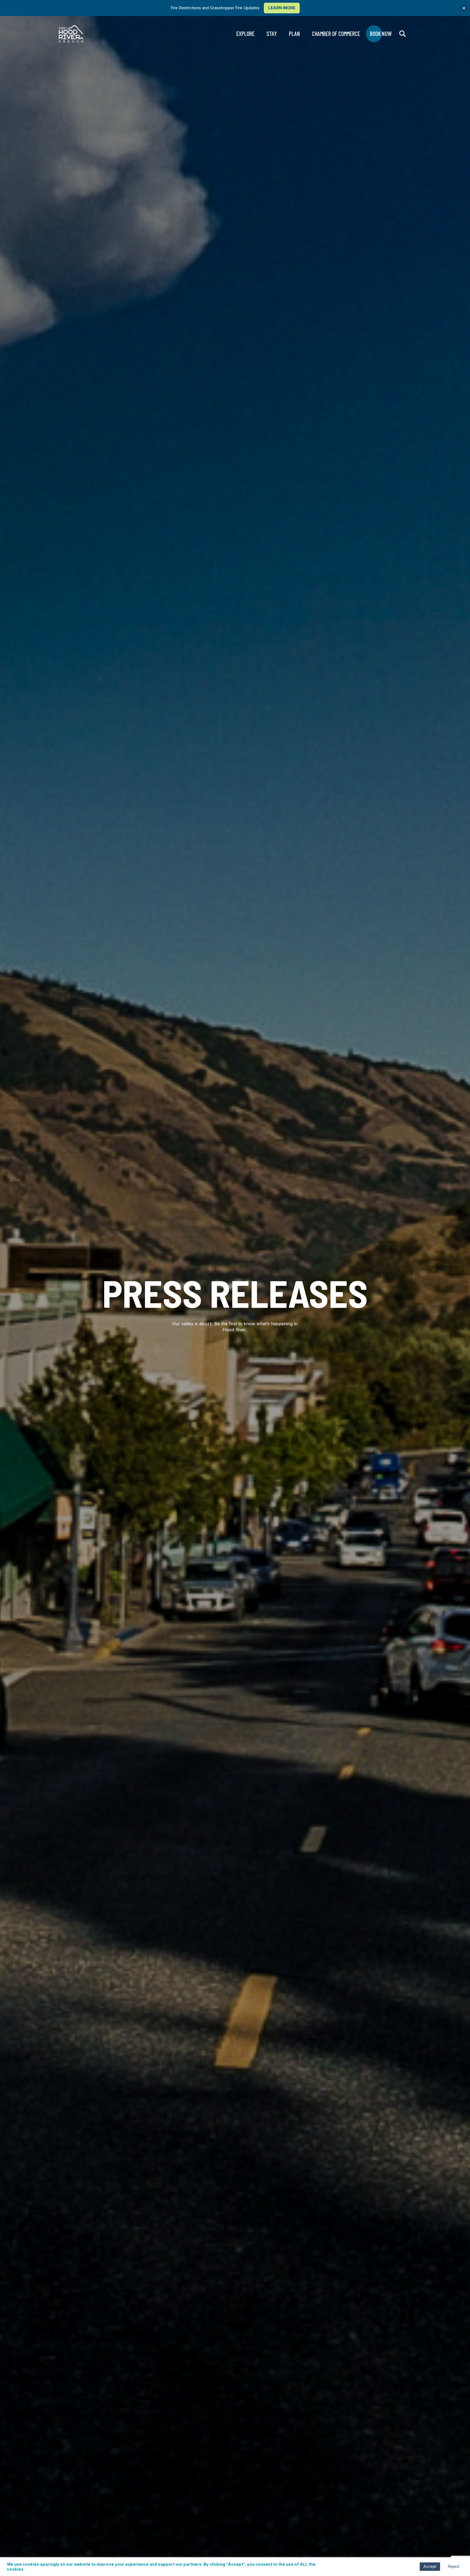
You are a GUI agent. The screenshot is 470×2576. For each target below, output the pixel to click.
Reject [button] (454, 2566)
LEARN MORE (282, 8)
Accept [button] (430, 2566)
